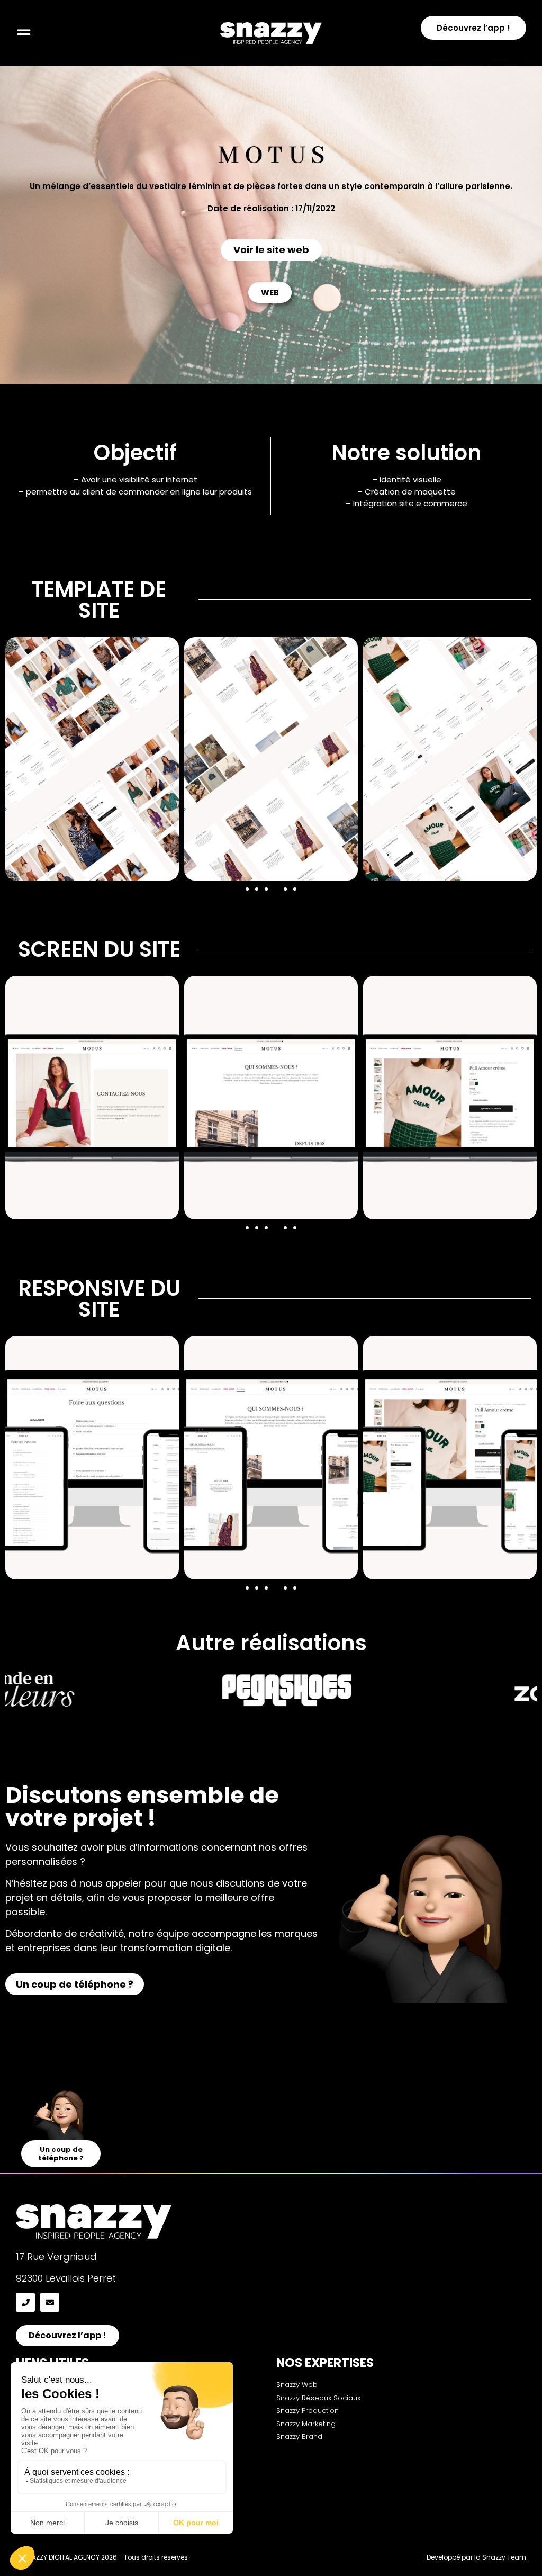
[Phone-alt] (25, 2302)
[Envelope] (50, 2302)
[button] (247, 889)
